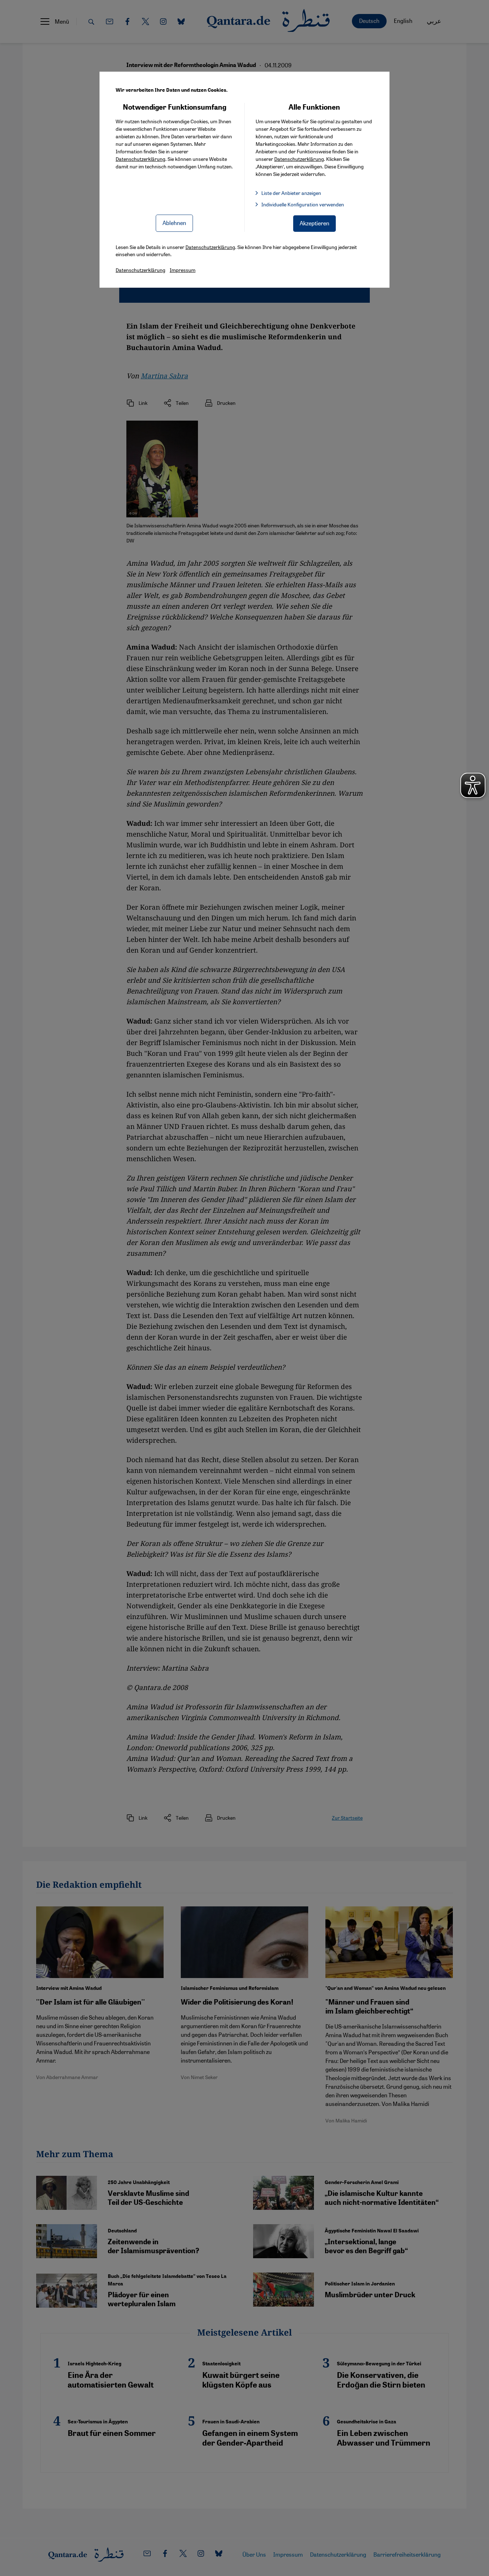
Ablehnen (174, 223)
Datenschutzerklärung (141, 159)
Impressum (183, 270)
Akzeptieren (314, 223)
